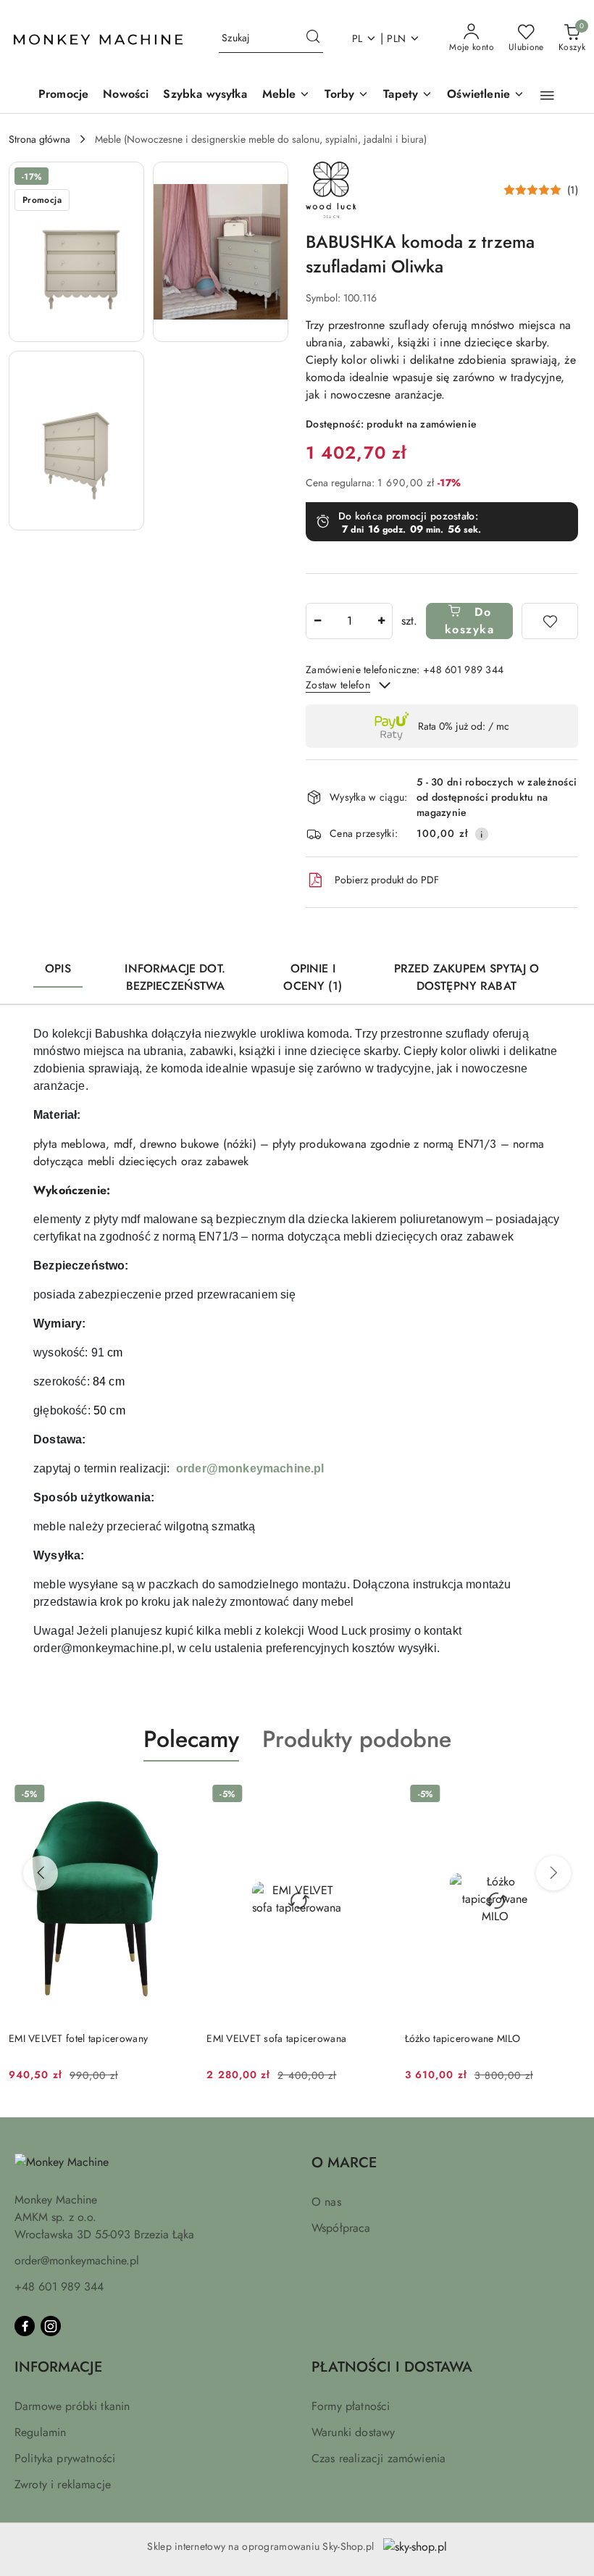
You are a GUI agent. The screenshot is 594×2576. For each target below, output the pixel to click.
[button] (547, 96)
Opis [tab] (58, 968)
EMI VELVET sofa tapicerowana (79, 2038)
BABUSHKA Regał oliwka (461, 2038)
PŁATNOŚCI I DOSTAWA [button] (392, 2367)
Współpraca (341, 2228)
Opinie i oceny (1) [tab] (312, 977)
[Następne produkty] (553, 1873)
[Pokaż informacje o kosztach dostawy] (482, 834)
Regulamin (40, 2432)
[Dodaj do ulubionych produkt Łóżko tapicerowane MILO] (371, 1796)
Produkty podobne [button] (357, 1739)
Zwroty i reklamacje (63, 2484)
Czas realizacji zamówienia (378, 2458)
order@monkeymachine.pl (250, 1468)
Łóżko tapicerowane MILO (264, 2038)
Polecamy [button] (191, 1739)
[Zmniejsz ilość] (317, 621)
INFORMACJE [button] (58, 2367)
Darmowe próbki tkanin (72, 2406)
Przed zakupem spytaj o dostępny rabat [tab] (467, 977)
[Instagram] (51, 2326)
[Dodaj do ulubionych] (550, 621)
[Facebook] (25, 2326)
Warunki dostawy (353, 2432)
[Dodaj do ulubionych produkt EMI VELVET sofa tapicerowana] (172, 1796)
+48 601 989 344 (59, 2287)
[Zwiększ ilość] (381, 621)
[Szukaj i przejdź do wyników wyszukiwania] (313, 38)
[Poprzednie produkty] (41, 1873)
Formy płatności (351, 2406)
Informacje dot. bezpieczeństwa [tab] (175, 977)
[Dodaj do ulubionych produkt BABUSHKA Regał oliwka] (569, 1796)
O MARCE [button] (344, 2163)
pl (357, 38)
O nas (326, 2202)
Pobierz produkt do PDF (387, 880)
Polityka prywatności (65, 2458)
